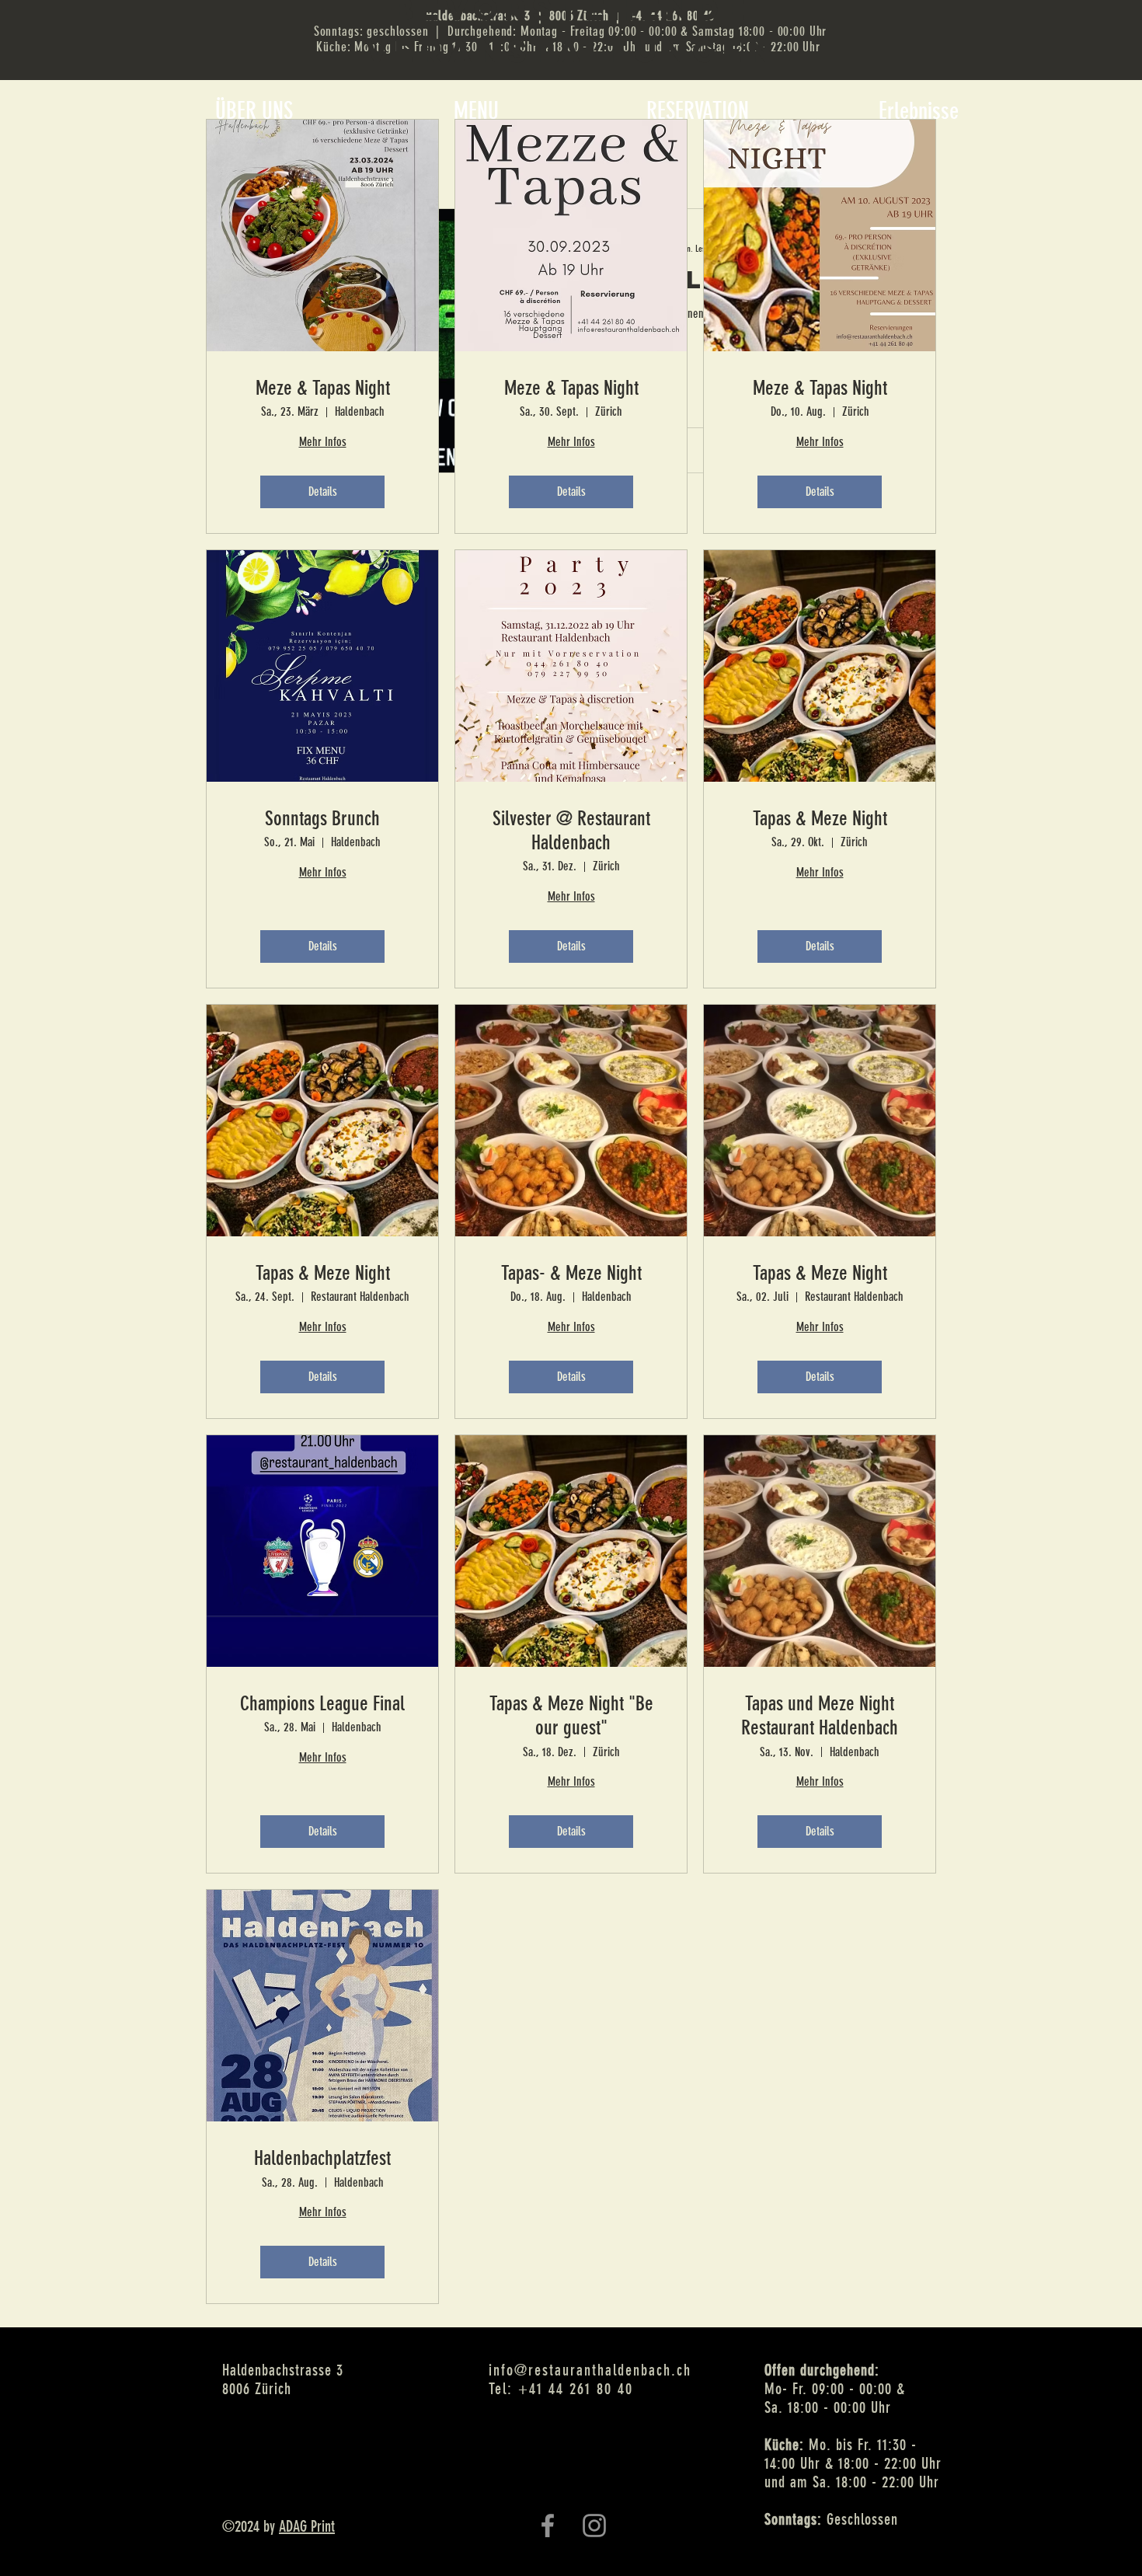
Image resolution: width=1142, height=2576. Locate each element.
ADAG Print (307, 2526)
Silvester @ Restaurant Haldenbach (571, 831)
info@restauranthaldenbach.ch (590, 2370)
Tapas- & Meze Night (571, 1273)
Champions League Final (322, 1704)
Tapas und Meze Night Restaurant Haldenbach (820, 1716)
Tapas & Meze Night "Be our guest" (571, 1716)
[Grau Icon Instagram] (594, 2525)
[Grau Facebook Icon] (548, 2525)
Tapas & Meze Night (820, 819)
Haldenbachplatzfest (322, 2158)
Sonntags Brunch (322, 819)
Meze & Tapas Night (323, 388)
